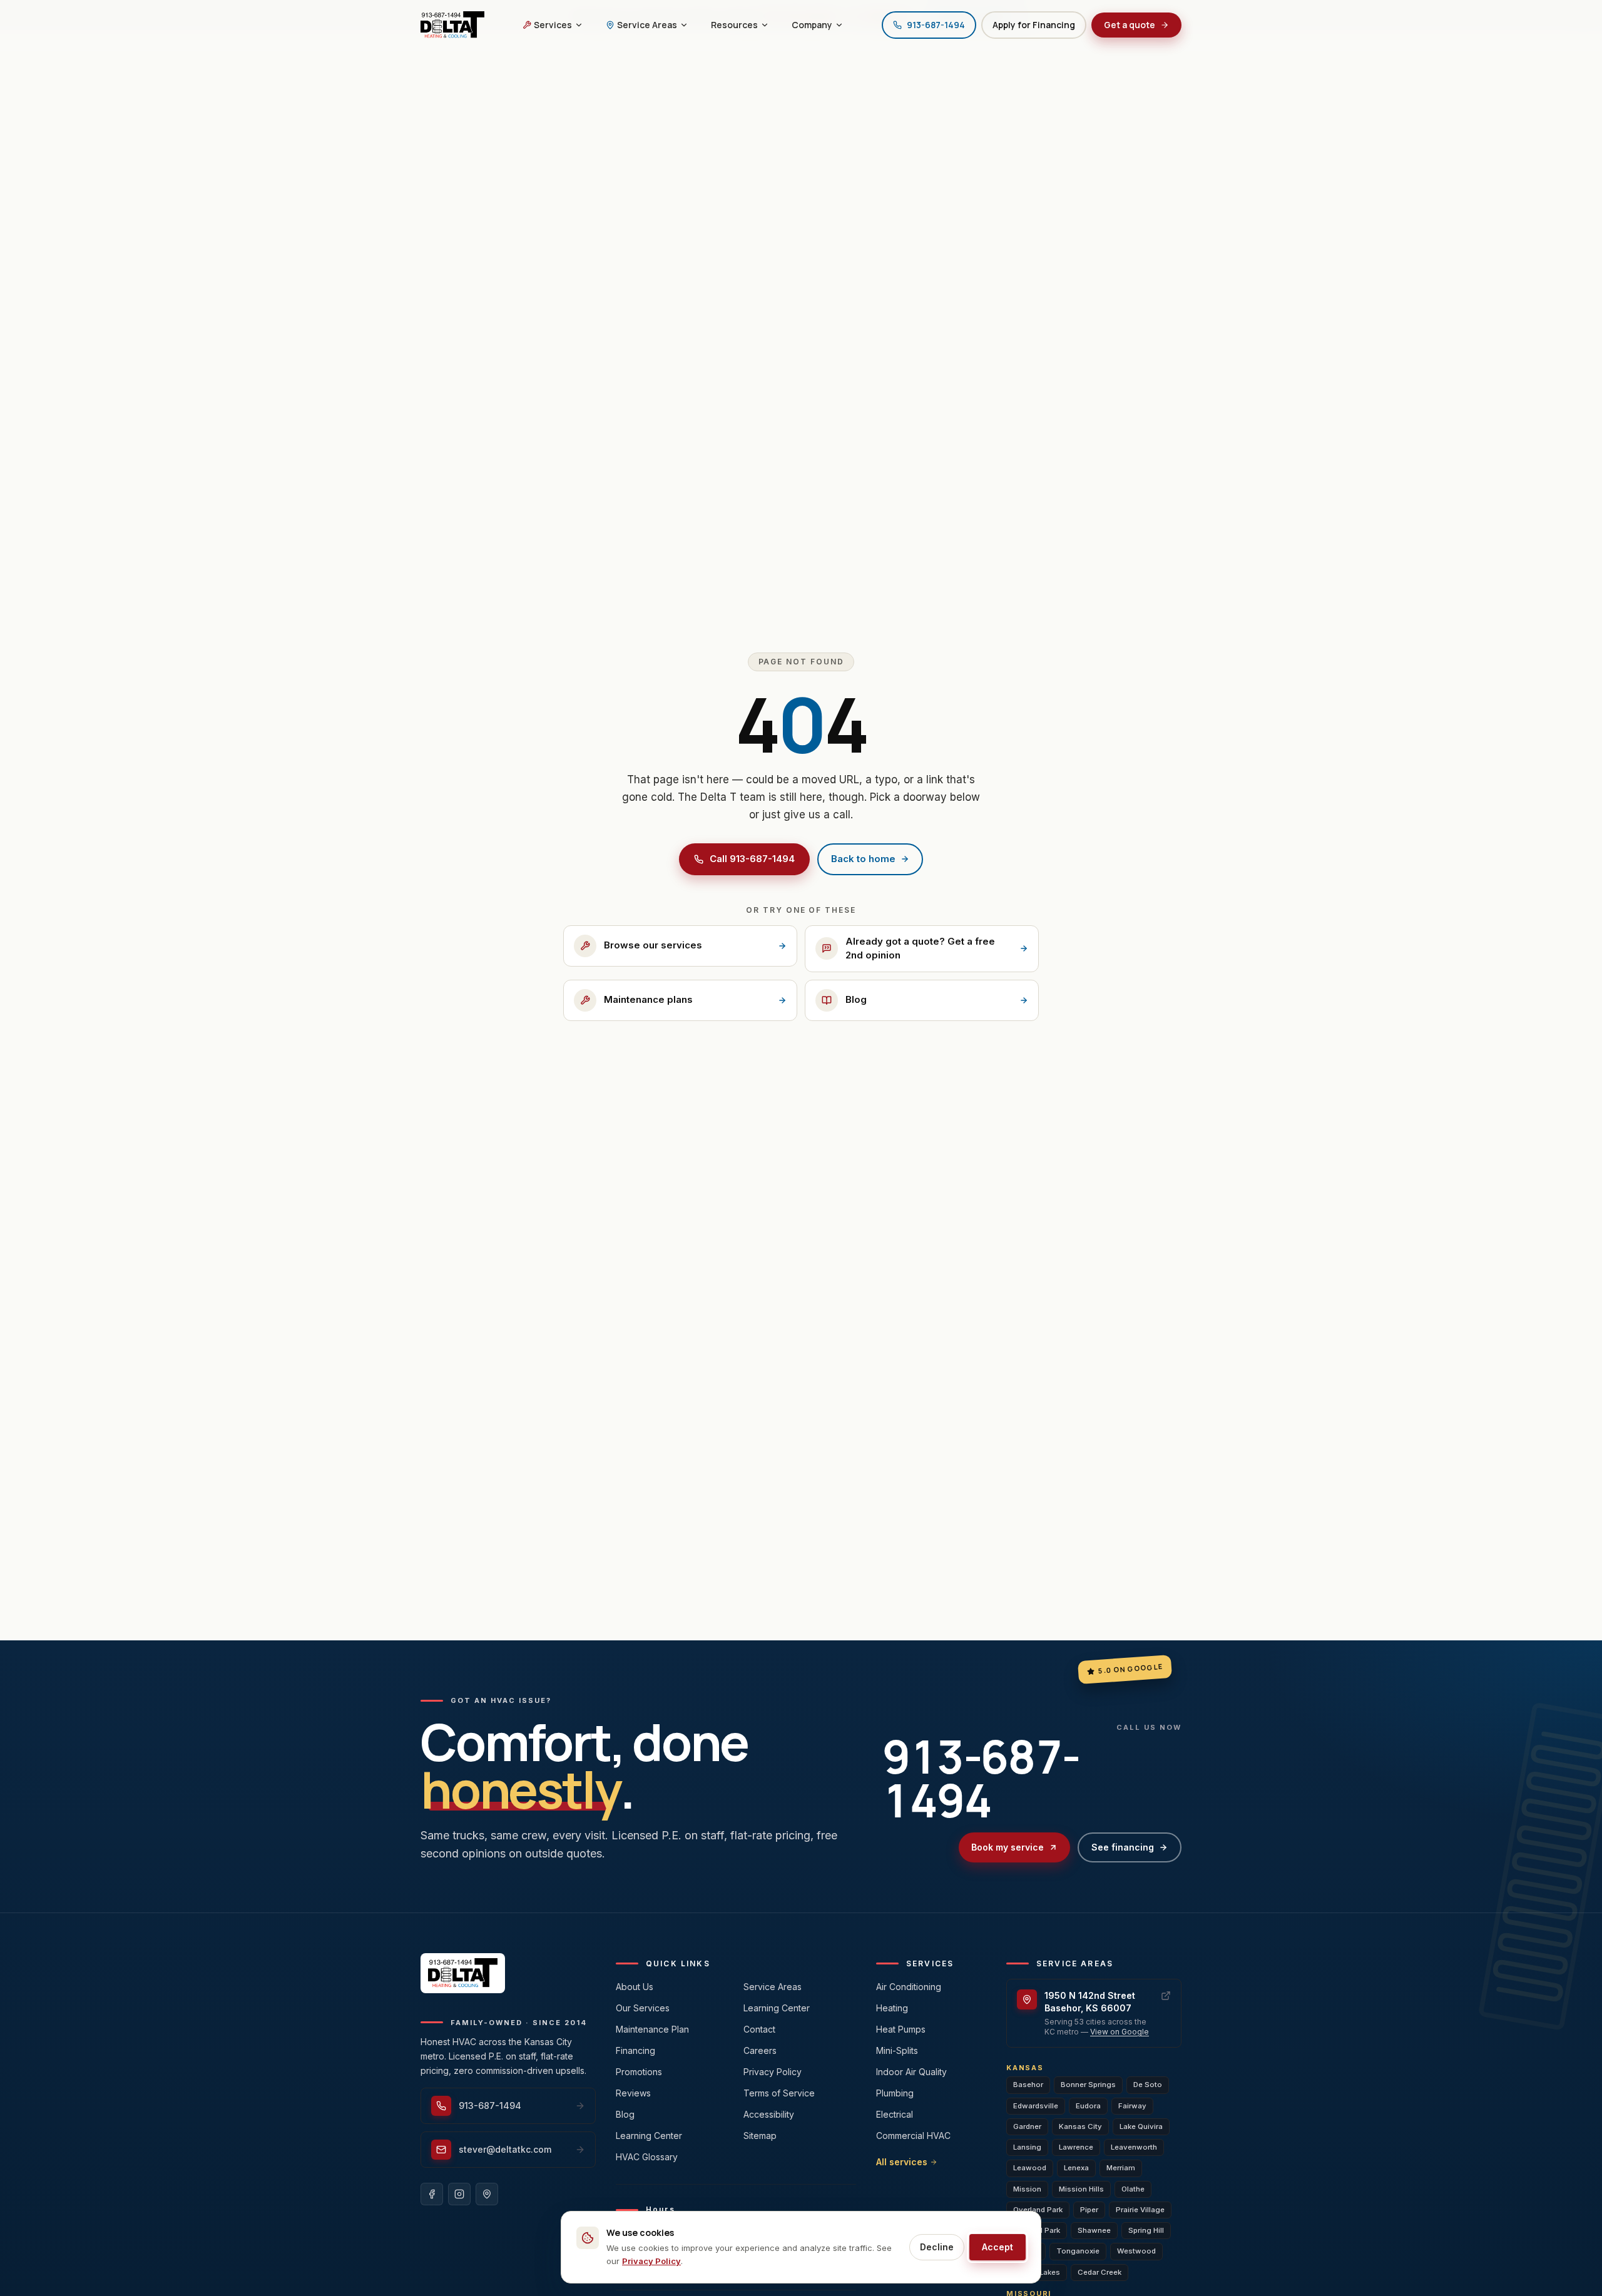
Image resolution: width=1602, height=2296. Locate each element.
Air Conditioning (909, 1987)
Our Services (643, 2008)
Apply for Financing (1034, 25)
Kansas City (1080, 2126)
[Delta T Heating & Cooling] (452, 25)
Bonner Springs (1088, 2085)
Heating (892, 2008)
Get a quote (1130, 25)
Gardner (1027, 2126)
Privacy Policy (773, 2072)
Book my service (1008, 1847)
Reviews (633, 2093)
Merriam (1121, 2168)
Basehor (1028, 2085)
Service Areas (773, 1987)
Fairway (1132, 2106)
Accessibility (769, 2114)
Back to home (863, 859)
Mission (1027, 2189)
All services (902, 2162)
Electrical (895, 2114)
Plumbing (895, 2093)
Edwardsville (1036, 2106)
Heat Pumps (901, 2029)
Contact (759, 2029)
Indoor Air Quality (911, 2072)
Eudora (1088, 2106)
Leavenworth (1134, 2147)
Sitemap (760, 2136)
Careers (760, 2050)
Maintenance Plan (652, 2029)
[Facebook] (432, 2194)
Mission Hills (1081, 2189)
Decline (937, 2247)
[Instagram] (459, 2194)
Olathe (1133, 2189)
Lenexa (1076, 2168)
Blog (625, 2114)
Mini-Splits (897, 2050)
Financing (635, 2050)
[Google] (487, 2194)
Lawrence (1076, 2147)
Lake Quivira (1141, 2126)
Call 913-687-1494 (752, 859)
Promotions (639, 2072)
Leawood (1030, 2168)
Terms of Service (779, 2093)
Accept (997, 2247)
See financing (1123, 1847)
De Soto (1148, 2085)
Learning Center (649, 2136)
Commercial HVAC (913, 2136)
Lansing (1027, 2147)
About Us (635, 1987)
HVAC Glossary (647, 2157)
